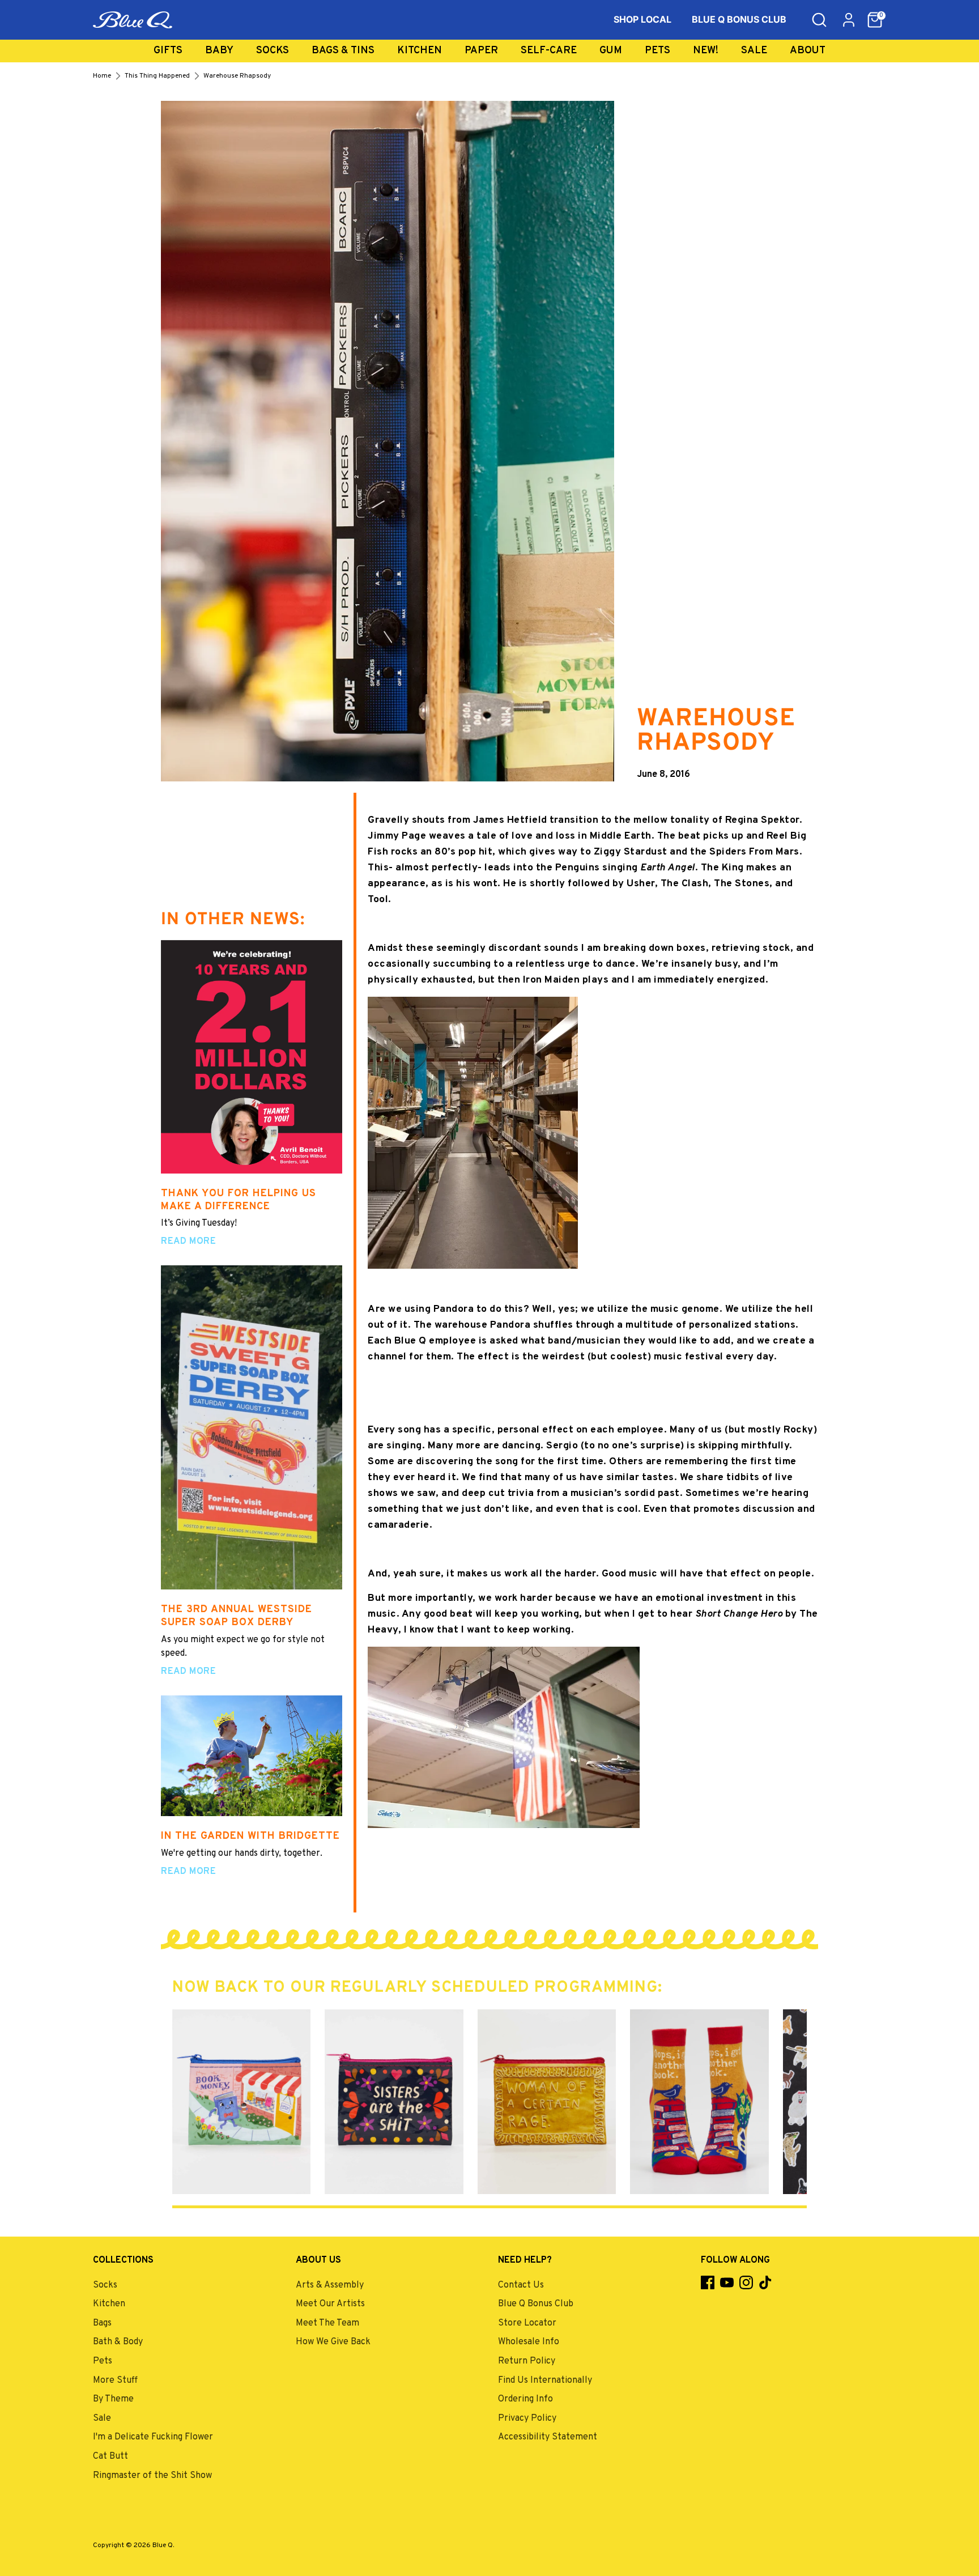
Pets (657, 51)
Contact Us (521, 2285)
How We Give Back (333, 2342)
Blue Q (163, 2545)
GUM (611, 51)
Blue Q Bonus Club (536, 2304)
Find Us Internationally (545, 2381)
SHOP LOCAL (642, 19)
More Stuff (115, 2381)
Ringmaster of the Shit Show (152, 2476)
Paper (481, 51)
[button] (875, 20)
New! (706, 51)
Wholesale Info (529, 2342)
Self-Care (549, 51)
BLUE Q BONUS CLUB (739, 19)
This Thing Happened (157, 76)
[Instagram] (746, 2282)
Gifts (168, 51)
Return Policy (527, 2361)
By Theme (113, 2399)
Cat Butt (110, 2456)
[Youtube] (727, 2282)
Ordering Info (525, 2399)
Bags (102, 2323)
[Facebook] (708, 2282)
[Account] (849, 20)
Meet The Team (327, 2323)
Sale (754, 51)
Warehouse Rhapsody (237, 76)
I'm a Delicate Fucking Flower (153, 2437)
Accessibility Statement (548, 2437)
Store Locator (527, 2323)
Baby (219, 51)
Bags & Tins (343, 51)
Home (102, 76)
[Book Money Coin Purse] (241, 2102)
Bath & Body (118, 2342)
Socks (273, 51)
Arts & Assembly (330, 2285)
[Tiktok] (765, 2282)
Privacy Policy (527, 2418)
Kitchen (420, 51)
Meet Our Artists (330, 2304)
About (808, 51)
